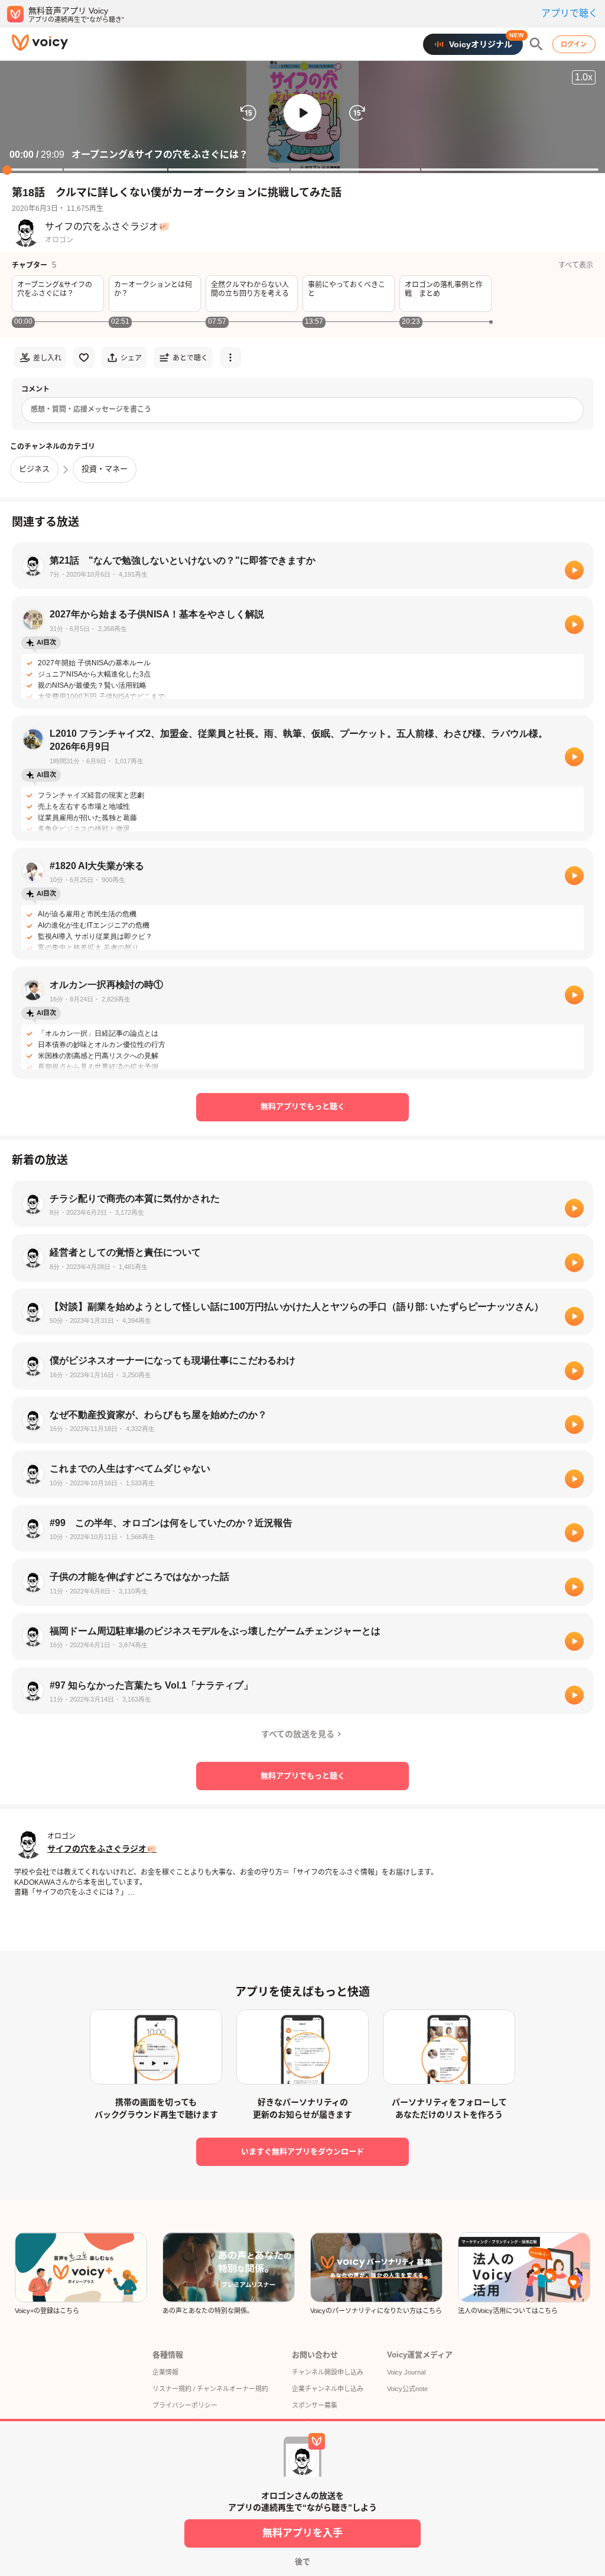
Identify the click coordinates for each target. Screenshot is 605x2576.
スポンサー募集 (315, 2405)
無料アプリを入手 (302, 2533)
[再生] (574, 570)
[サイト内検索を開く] (536, 44)
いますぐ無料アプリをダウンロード (302, 2151)
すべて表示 (576, 265)
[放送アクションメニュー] (230, 357)
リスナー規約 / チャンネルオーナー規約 (210, 2389)
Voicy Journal (406, 2372)
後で (302, 2562)
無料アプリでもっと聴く (303, 1106)
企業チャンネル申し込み (328, 2389)
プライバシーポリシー (185, 2405)
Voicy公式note (407, 2389)
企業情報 (165, 2372)
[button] (302, 113)
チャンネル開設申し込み (328, 2372)
